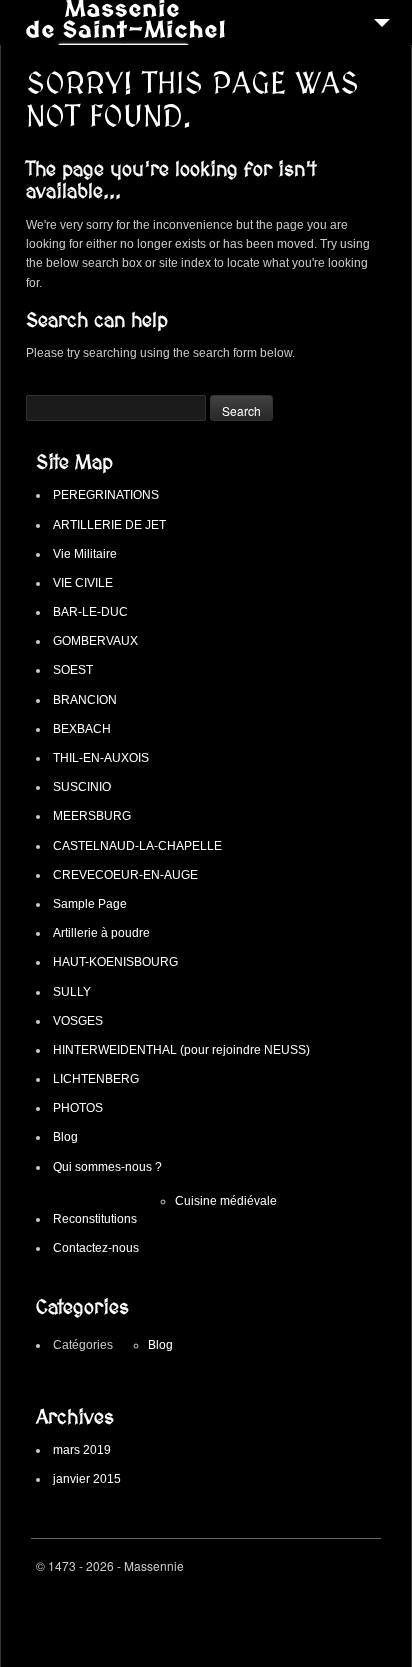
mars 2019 (82, 1450)
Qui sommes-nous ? (107, 1167)
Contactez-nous (96, 1248)
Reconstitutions (95, 1219)
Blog (65, 1137)
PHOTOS (78, 1108)
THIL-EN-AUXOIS (101, 758)
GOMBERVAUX (95, 641)
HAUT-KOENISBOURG (115, 962)
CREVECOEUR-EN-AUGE (125, 875)
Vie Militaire (85, 554)
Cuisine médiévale (226, 1201)
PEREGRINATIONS (106, 495)
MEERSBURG (92, 816)
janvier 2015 (87, 1479)
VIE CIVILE (83, 583)
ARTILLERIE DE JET (109, 525)
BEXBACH (82, 729)
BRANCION (85, 700)
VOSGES (78, 1021)
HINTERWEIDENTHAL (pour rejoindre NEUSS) (181, 1050)
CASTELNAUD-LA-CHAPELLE (137, 846)
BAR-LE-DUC (90, 612)
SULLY (72, 992)
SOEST (73, 670)
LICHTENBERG (96, 1079)
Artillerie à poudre (101, 933)
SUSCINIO (82, 787)
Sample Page (90, 904)
